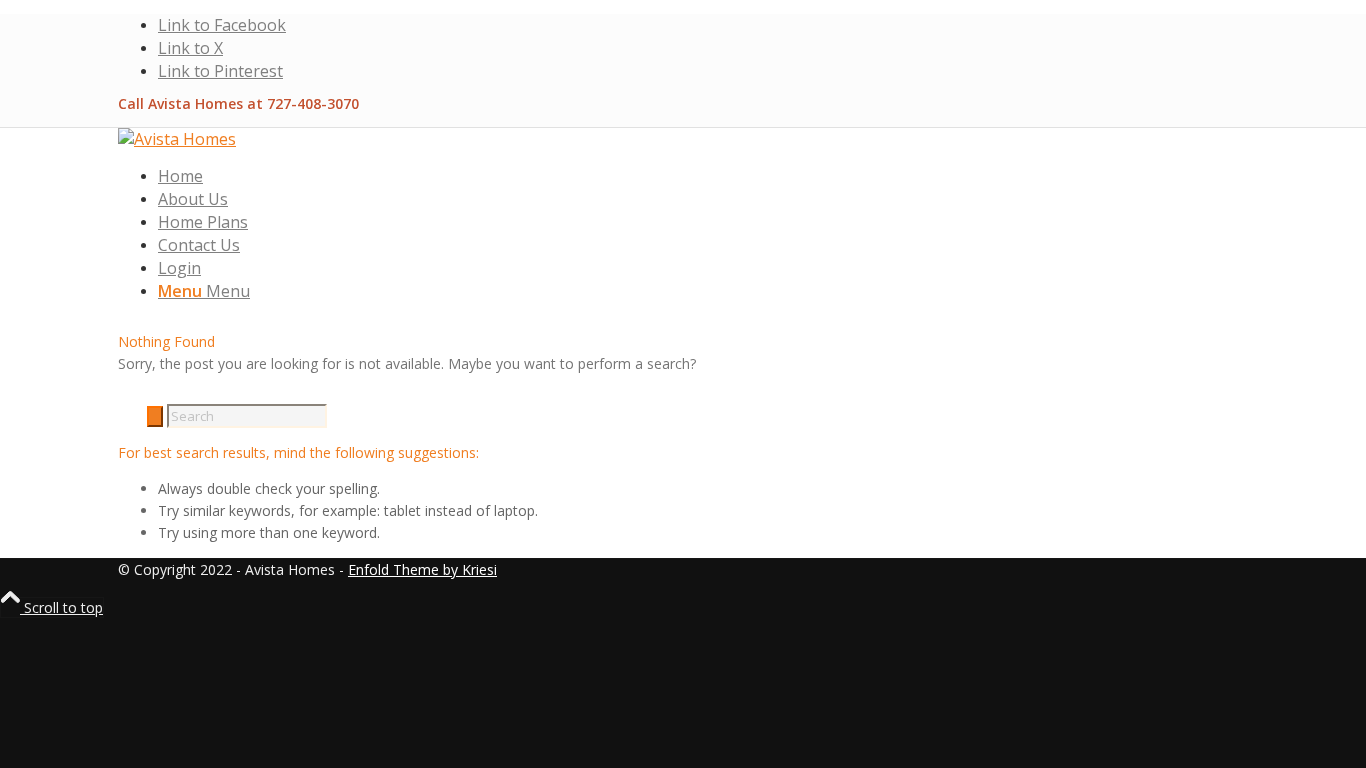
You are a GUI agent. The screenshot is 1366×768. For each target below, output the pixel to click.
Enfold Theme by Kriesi (422, 569)
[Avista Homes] (177, 139)
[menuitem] (703, 176)
